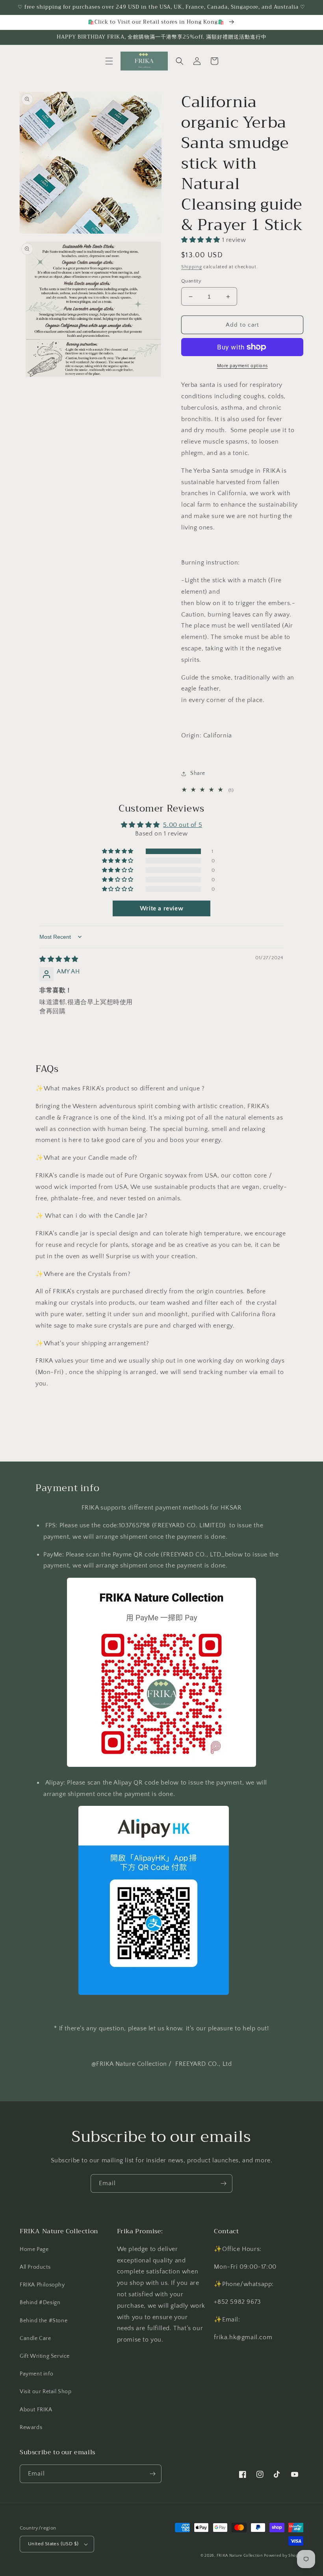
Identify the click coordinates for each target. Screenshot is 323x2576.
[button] (109, 61)
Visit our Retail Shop (46, 2392)
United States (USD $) (53, 2544)
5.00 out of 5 (183, 825)
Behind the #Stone (44, 2321)
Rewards (31, 2427)
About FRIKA (36, 2410)
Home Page (34, 2249)
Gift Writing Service (45, 2356)
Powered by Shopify (284, 2556)
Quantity (191, 281)
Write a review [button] (161, 908)
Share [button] (198, 773)
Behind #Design (40, 2303)
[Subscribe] (223, 2183)
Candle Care (35, 2338)
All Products (35, 2267)
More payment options (242, 366)
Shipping (192, 267)
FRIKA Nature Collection (240, 2556)
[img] (59, 959)
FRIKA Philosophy (42, 2285)
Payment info (36, 2374)
